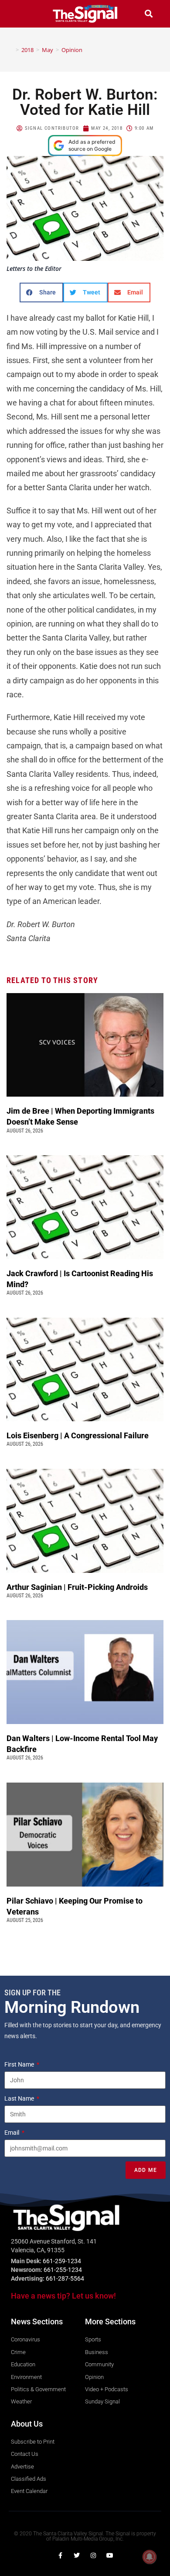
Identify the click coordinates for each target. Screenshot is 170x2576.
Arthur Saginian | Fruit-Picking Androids (78, 1587)
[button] (21, 14)
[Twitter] (77, 2555)
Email (12, 2133)
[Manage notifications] (150, 2557)
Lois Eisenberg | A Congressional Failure (78, 1435)
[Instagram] (93, 2555)
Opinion (72, 50)
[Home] (11, 50)
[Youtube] (110, 2555)
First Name (20, 2064)
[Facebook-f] (60, 2555)
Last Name (20, 2098)
